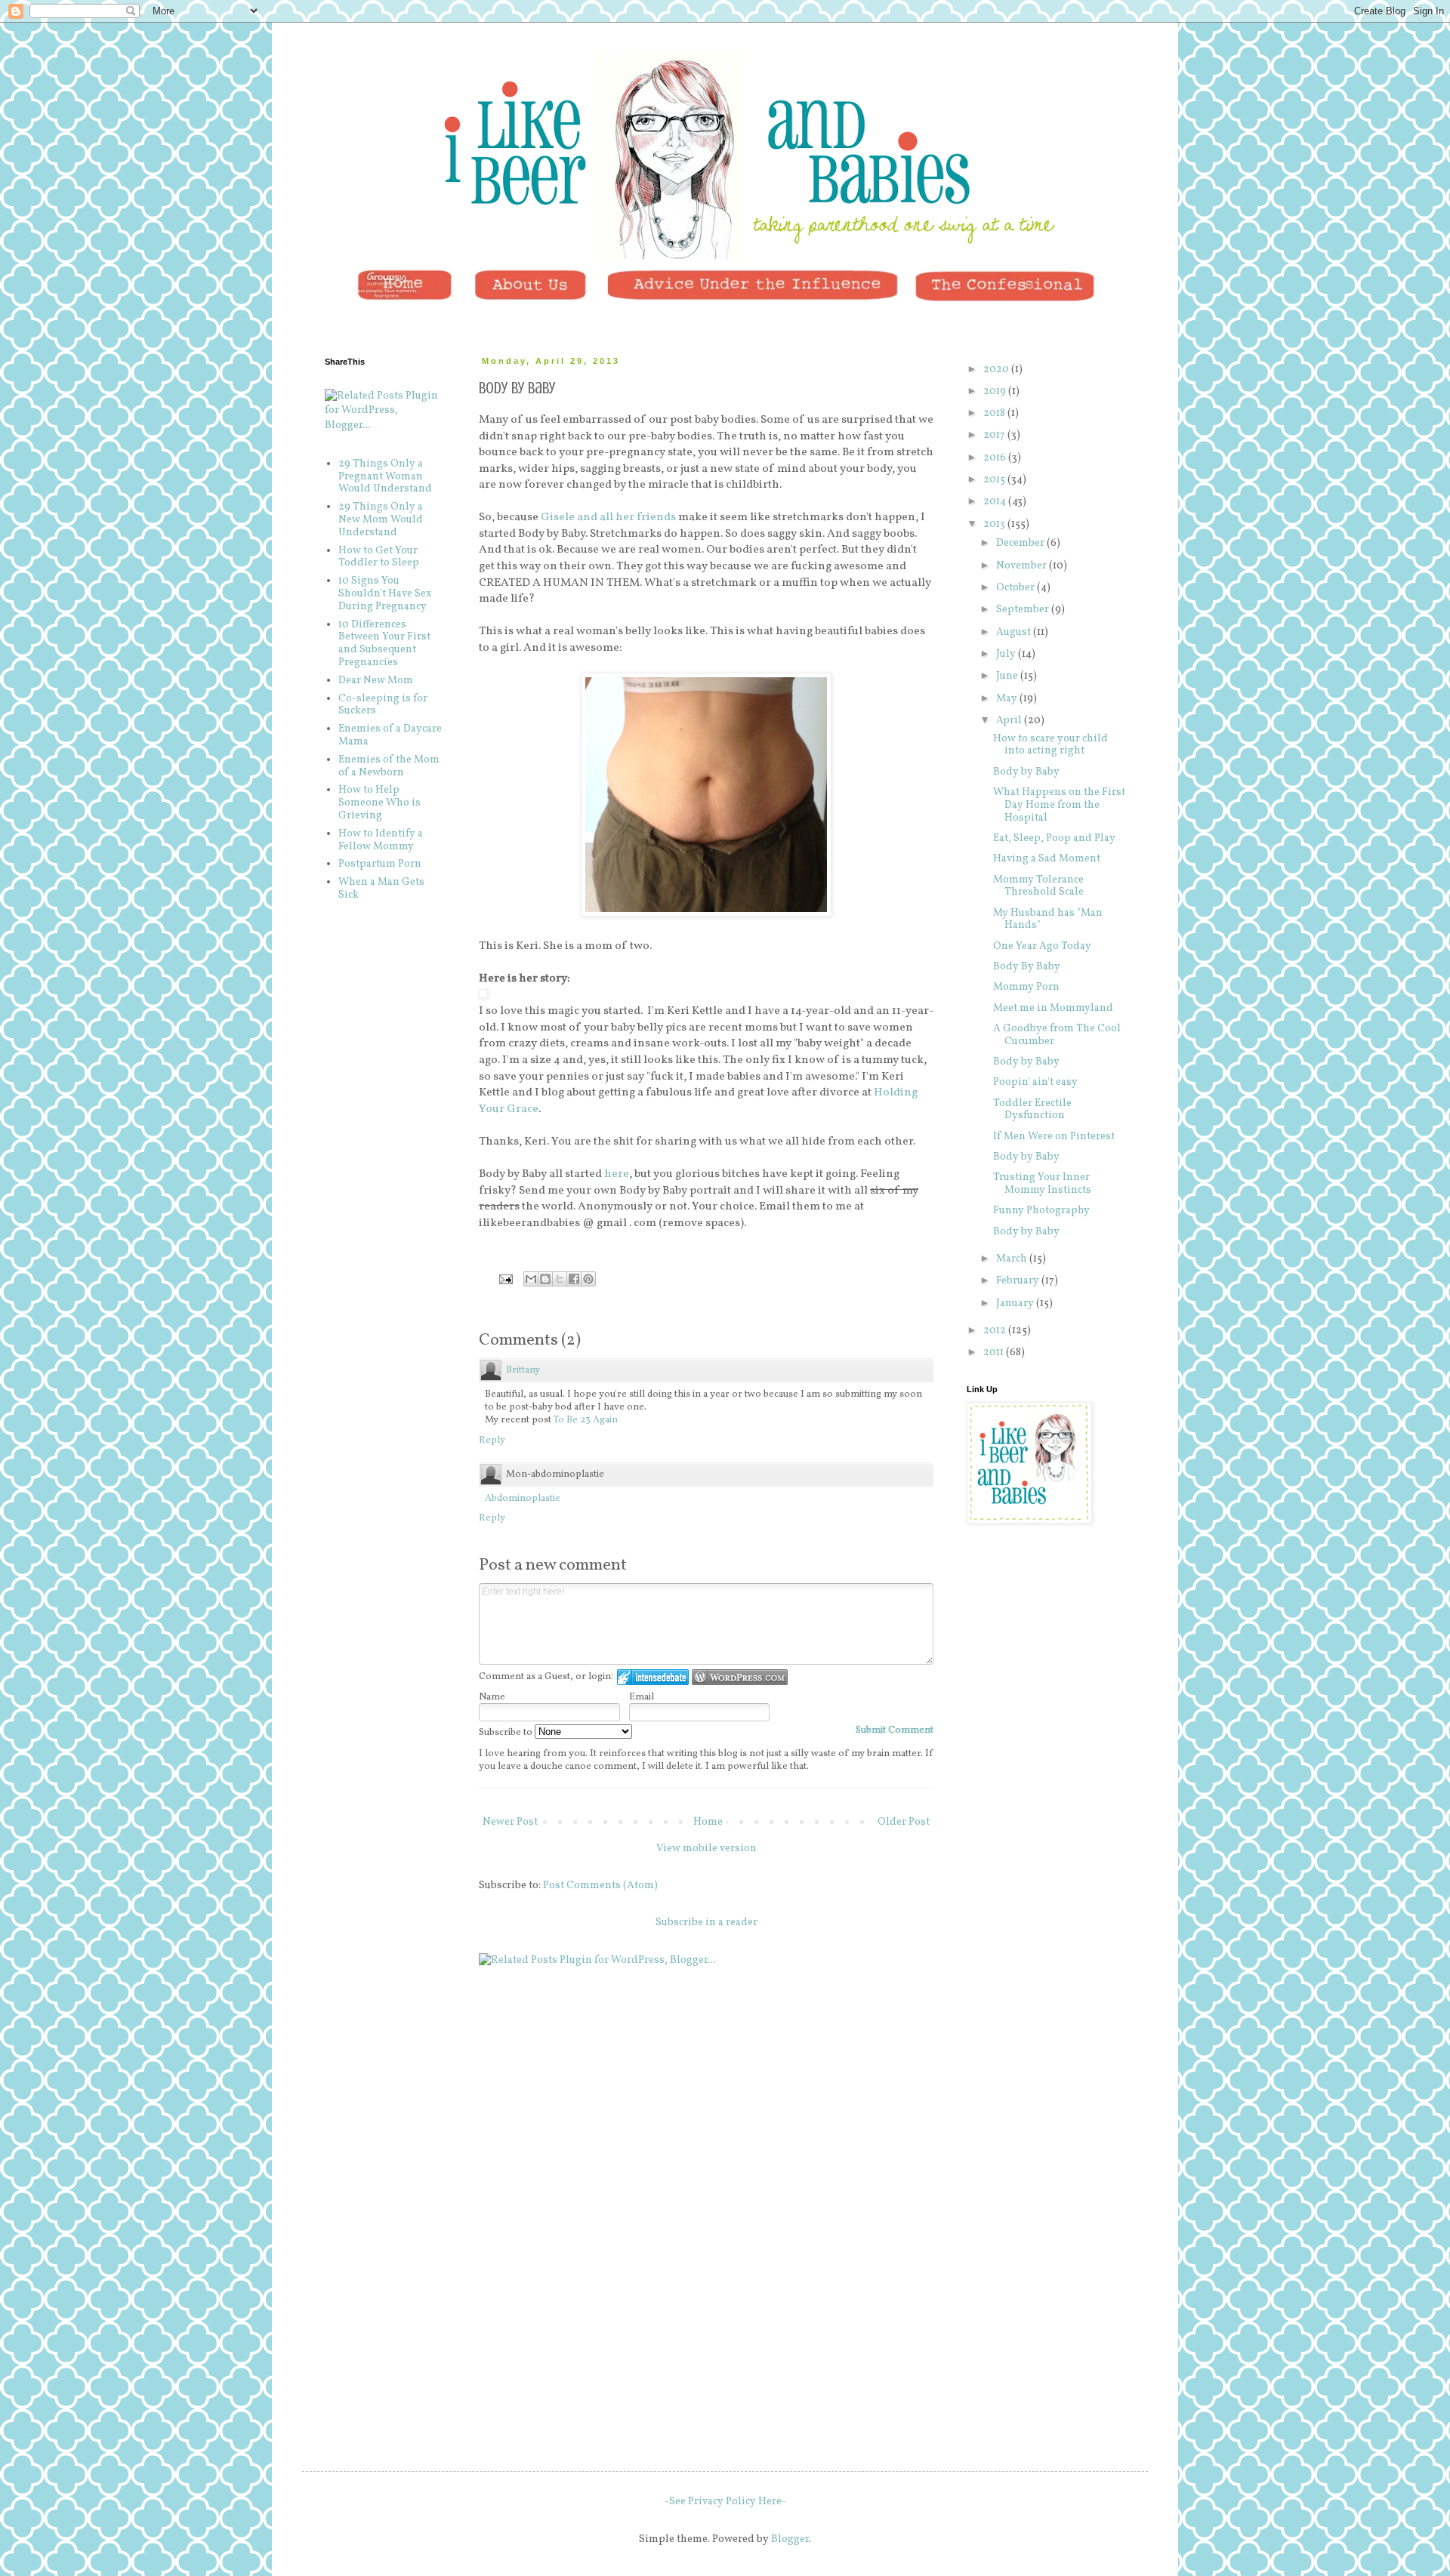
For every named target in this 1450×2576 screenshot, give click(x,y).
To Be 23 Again (586, 1420)
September (1024, 610)
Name (492, 1697)
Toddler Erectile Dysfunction (1032, 1110)
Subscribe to (507, 1733)
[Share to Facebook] (574, 1279)
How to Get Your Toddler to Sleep (379, 557)
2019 (996, 391)
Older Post (904, 1822)
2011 (995, 1353)
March (1013, 1259)
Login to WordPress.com (740, 1677)
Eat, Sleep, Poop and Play (1054, 838)
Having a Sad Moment (1047, 859)
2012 (996, 1331)
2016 (996, 458)
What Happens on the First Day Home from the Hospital (1059, 805)
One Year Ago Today (1042, 946)
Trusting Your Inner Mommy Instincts (1042, 1184)
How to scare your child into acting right (1050, 745)
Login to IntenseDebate (653, 1677)
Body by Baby (1026, 772)
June (1008, 676)
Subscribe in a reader (706, 1923)
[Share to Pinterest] (588, 1279)
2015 (995, 480)
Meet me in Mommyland (1053, 1008)
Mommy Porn (1026, 987)
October (1017, 588)
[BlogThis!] (545, 1279)
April (1010, 721)
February (1019, 1281)
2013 (995, 524)
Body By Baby (1027, 967)
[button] (483, 994)
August (1015, 632)
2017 (995, 435)
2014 (996, 502)
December (1021, 543)
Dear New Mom (376, 681)
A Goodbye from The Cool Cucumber (1057, 1035)
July (1007, 654)
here (617, 1174)
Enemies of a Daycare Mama (390, 735)
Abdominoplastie (523, 1499)
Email (642, 1697)
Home (708, 1822)
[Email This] (531, 1279)
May (1008, 699)
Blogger (790, 2539)
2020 (997, 370)
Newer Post (510, 1822)
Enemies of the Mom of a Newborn (389, 766)
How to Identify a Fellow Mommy (381, 840)
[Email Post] (505, 1279)
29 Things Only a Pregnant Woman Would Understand (385, 477)
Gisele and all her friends (608, 517)
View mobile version (706, 1849)
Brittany (523, 1370)
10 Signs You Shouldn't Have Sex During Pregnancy (385, 594)
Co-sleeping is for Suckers (383, 705)
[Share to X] (560, 1279)
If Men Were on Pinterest (1054, 1137)
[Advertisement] (1042, 1627)
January (1016, 1303)
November (1023, 566)
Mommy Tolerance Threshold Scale (1038, 886)
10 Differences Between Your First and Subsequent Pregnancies (384, 644)
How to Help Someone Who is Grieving (379, 803)
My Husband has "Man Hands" (1048, 920)
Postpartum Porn (380, 864)
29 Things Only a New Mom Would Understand (381, 520)
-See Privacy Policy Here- (725, 2502)
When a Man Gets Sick (381, 889)
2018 (995, 413)
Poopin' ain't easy (1035, 1082)
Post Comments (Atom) (600, 1886)
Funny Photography (1041, 1211)
